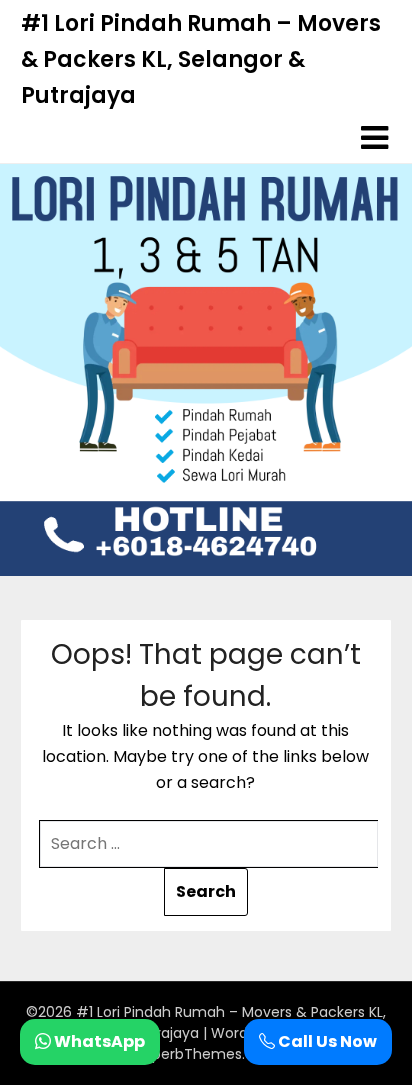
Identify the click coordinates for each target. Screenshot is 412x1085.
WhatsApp (98, 1041)
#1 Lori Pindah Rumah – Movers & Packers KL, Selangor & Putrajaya (201, 59)
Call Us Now (326, 1041)
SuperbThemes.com (206, 1054)
